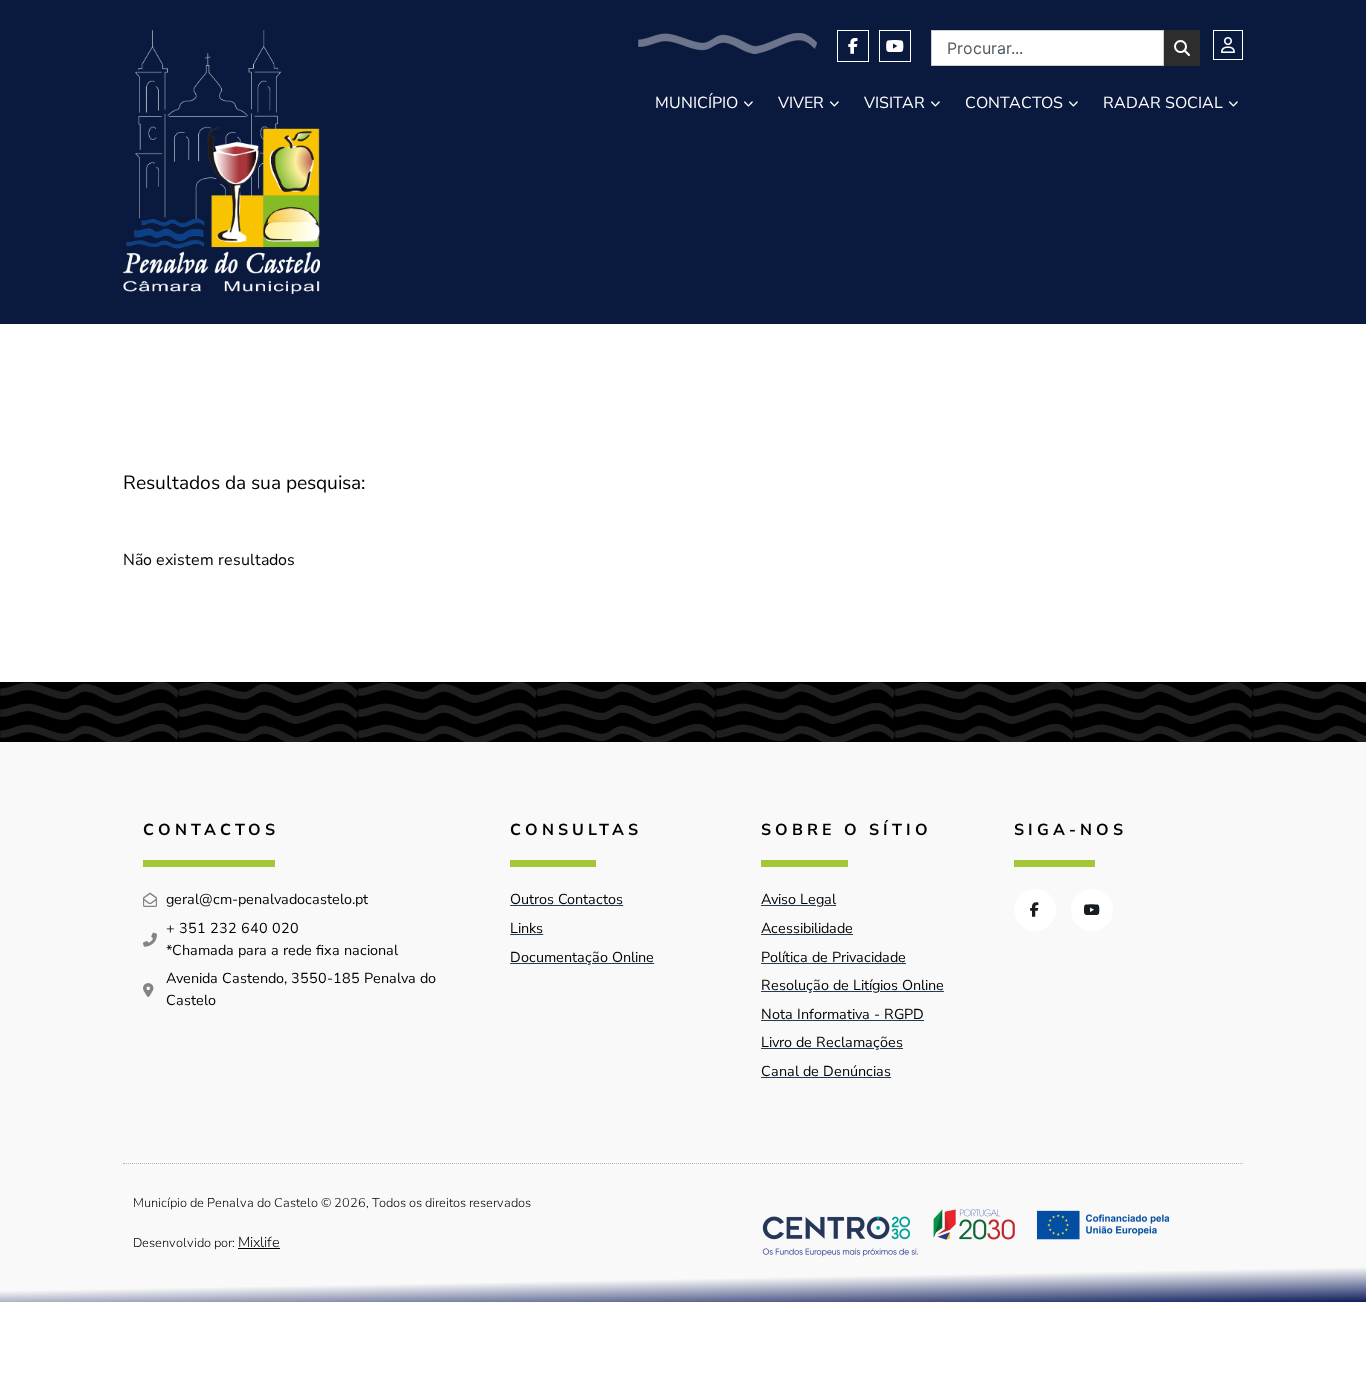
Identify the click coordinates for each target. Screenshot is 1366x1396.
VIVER (801, 103)
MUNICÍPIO (696, 103)
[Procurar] (1182, 48)
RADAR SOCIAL (1163, 103)
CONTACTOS (1014, 103)
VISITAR (894, 103)
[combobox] (1047, 48)
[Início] (221, 162)
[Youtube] (895, 46)
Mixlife (259, 1242)
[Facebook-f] (853, 46)
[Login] (1228, 45)
